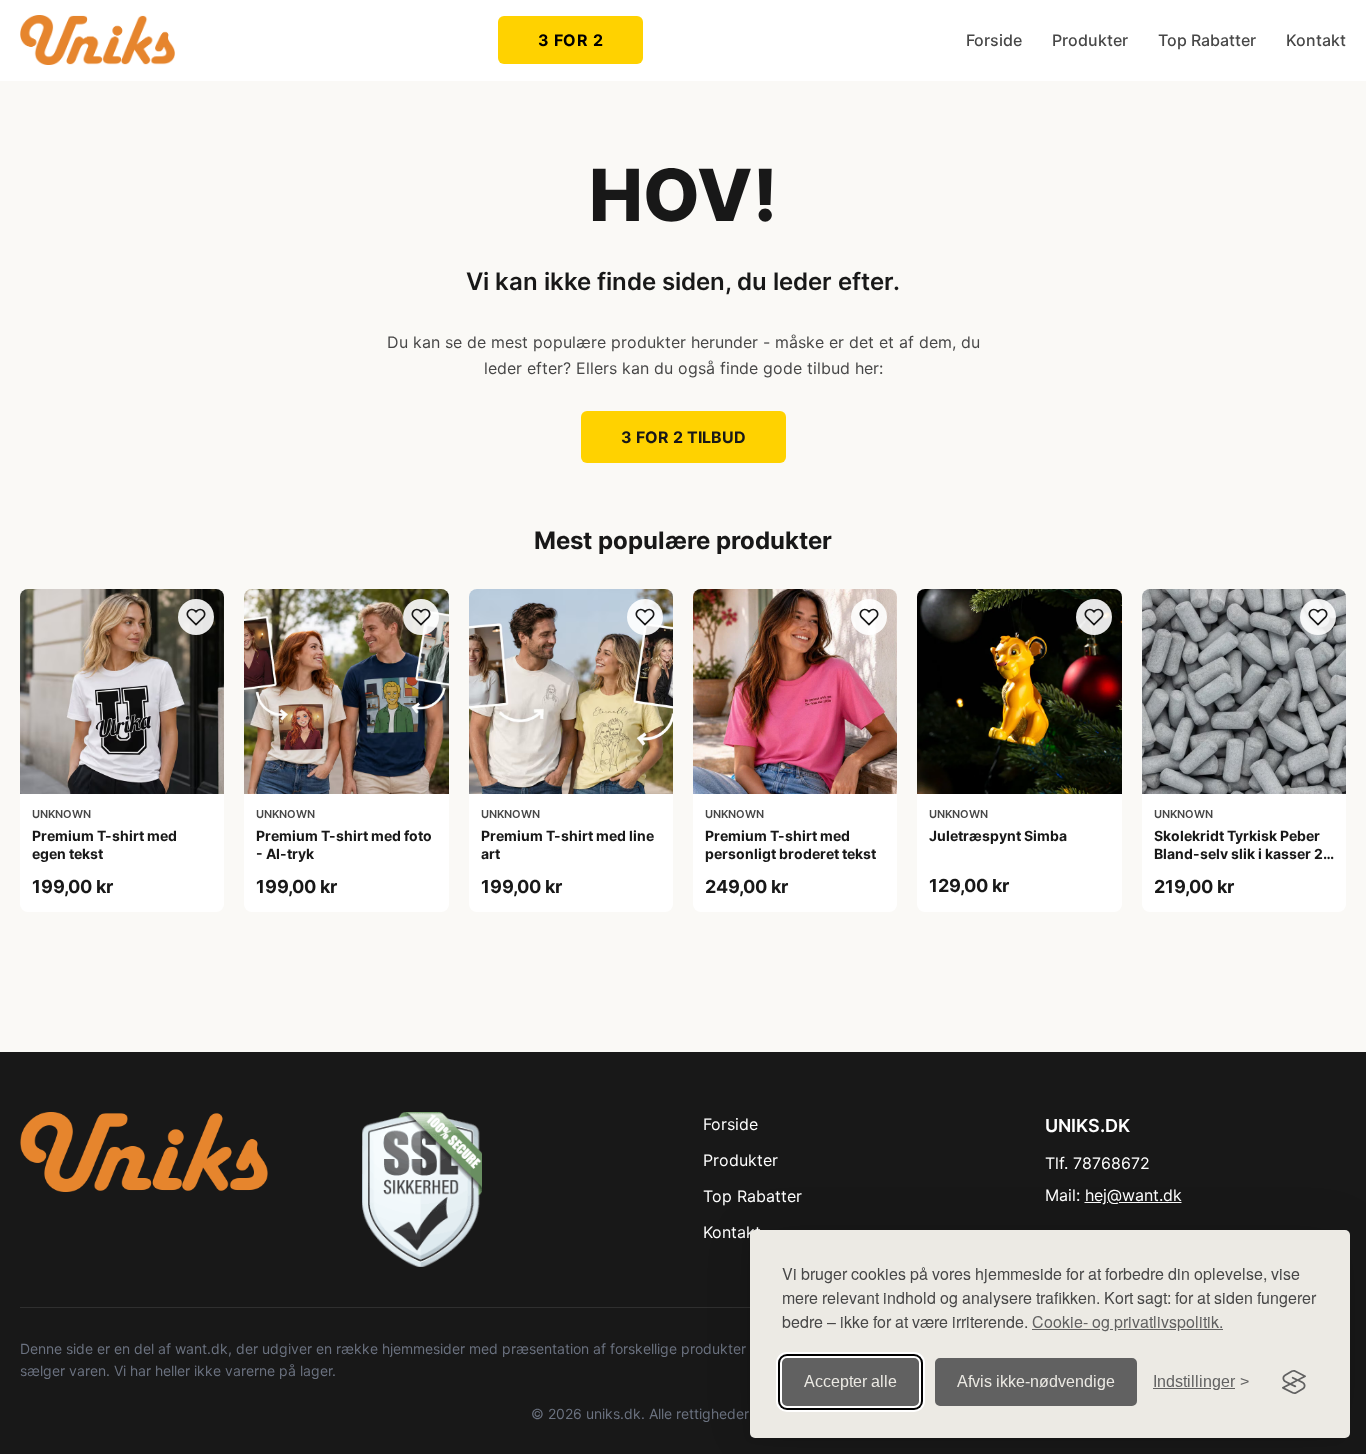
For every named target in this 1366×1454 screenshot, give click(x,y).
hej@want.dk (1133, 1195)
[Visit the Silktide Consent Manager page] (1294, 1382)
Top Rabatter (1207, 40)
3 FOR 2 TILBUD (683, 437)
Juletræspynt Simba (998, 835)
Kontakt (1316, 40)
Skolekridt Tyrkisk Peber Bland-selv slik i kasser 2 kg (1238, 853)
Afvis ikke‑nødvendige (1036, 1381)
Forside (994, 40)
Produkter (1090, 40)
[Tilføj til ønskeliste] (196, 617)
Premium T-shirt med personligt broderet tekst (790, 844)
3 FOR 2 (571, 40)
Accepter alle (850, 1381)
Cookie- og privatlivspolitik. (1127, 1321)
